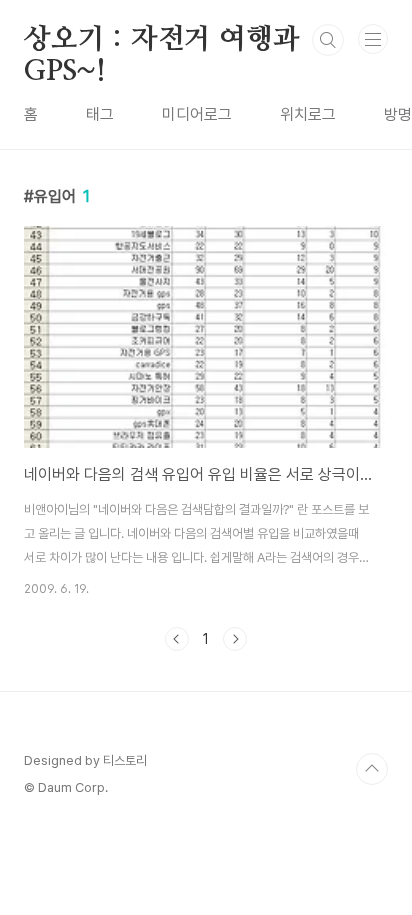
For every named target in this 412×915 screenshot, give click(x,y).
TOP (372, 769)
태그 (100, 114)
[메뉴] (373, 39)
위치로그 (308, 114)
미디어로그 (197, 114)
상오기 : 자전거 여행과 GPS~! (161, 41)
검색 (328, 40)
